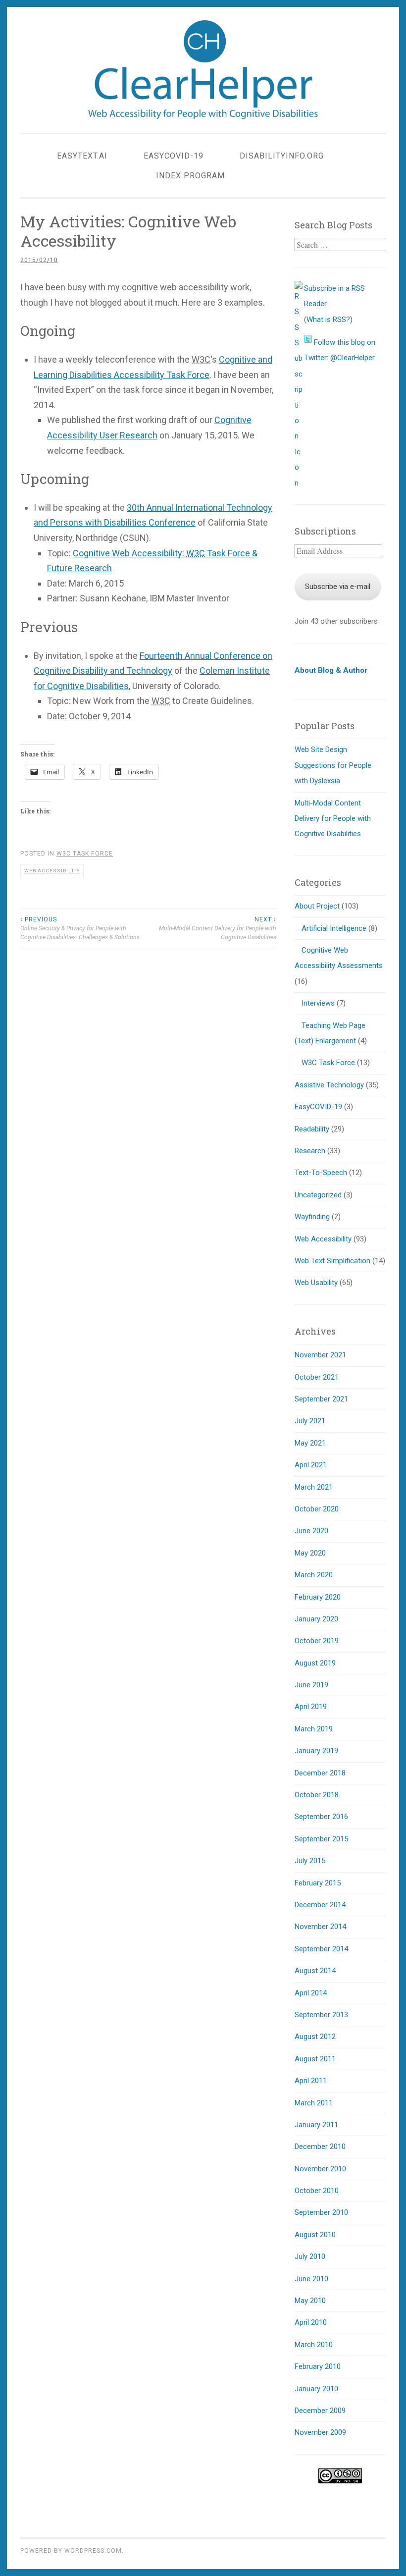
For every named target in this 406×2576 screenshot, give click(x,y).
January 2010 (316, 2389)
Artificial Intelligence (334, 928)
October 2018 (317, 1795)
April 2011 (311, 2081)
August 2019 (315, 1663)
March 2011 (314, 2103)
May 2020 (310, 1553)
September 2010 (321, 2212)
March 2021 (314, 1487)
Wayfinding (312, 1217)
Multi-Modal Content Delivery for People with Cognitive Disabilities (217, 929)
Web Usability (316, 1283)
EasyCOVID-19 (174, 156)
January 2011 (316, 2125)
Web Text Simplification (332, 1261)
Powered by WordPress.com (71, 2551)
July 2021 (310, 1421)
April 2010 (311, 2322)
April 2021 (311, 1465)
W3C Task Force (85, 854)
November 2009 (320, 2432)
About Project (317, 906)
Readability (312, 1129)
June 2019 (311, 1685)
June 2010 (311, 2279)
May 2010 (310, 2301)
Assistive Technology (329, 1085)
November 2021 (320, 1355)
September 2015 (321, 1839)
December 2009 (320, 2411)
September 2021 (321, 1399)
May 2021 (310, 1443)
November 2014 (320, 1927)
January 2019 (316, 1751)
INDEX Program (190, 176)
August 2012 (315, 2037)
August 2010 (315, 2235)
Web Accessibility (52, 871)
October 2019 (317, 1641)
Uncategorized (318, 1195)
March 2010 (314, 2345)
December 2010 (320, 2147)
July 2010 (310, 2256)
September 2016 (321, 1817)
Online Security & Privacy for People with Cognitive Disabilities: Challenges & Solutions (80, 929)
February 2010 (318, 2366)
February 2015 (318, 1883)
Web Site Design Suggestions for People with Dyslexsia (333, 765)
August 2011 (315, 2059)
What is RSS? (328, 320)
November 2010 (320, 2169)
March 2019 (314, 1729)
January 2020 (316, 1619)
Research (310, 1151)
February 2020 (318, 1597)
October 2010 (317, 2191)
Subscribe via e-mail (338, 587)
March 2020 (314, 1575)
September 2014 (321, 1949)
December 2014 (320, 1905)
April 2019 (311, 1707)
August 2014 (315, 1971)
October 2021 (317, 1377)
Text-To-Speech (321, 1173)
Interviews (318, 1003)
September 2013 (321, 2015)
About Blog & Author (331, 670)
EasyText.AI (82, 156)
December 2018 (320, 1773)
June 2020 (311, 1531)
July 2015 (310, 1861)
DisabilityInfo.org (282, 156)
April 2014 (311, 1993)
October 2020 (317, 1509)
